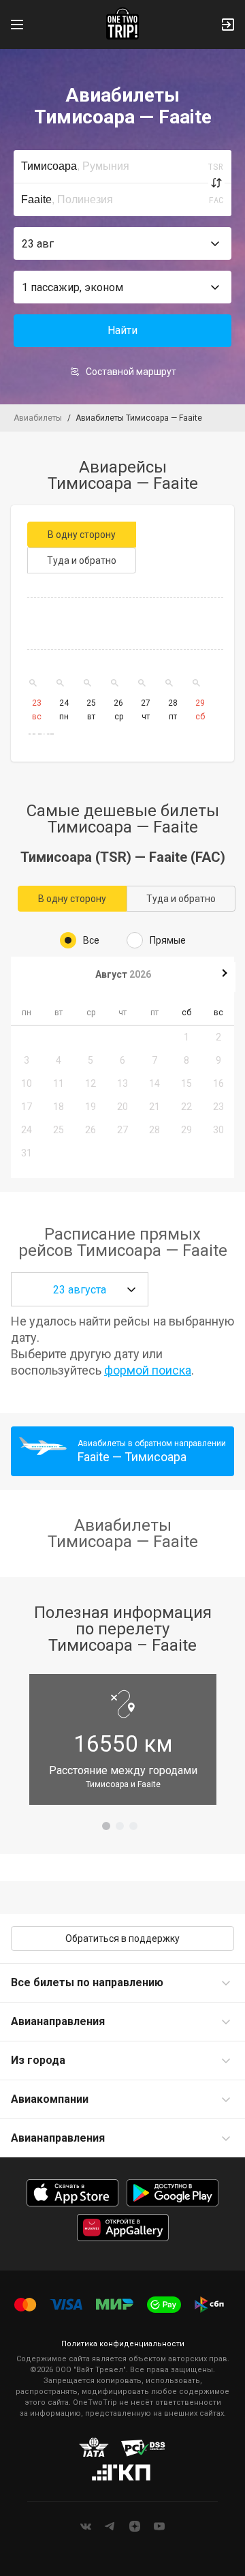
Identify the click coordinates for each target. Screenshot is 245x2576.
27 (122, 1130)
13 (122, 1083)
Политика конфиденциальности (123, 2344)
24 (27, 1130)
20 (122, 1107)
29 (186, 1130)
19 (91, 1107)
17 (27, 1107)
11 (59, 1083)
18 (59, 1107)
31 (27, 1153)
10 (27, 1083)
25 (59, 1130)
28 (154, 1130)
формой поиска (148, 1370)
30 (218, 1130)
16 (218, 1083)
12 (91, 1083)
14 (154, 1083)
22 (186, 1107)
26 (91, 1130)
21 (154, 1107)
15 (186, 1083)
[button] (122, 243)
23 (218, 1107)
